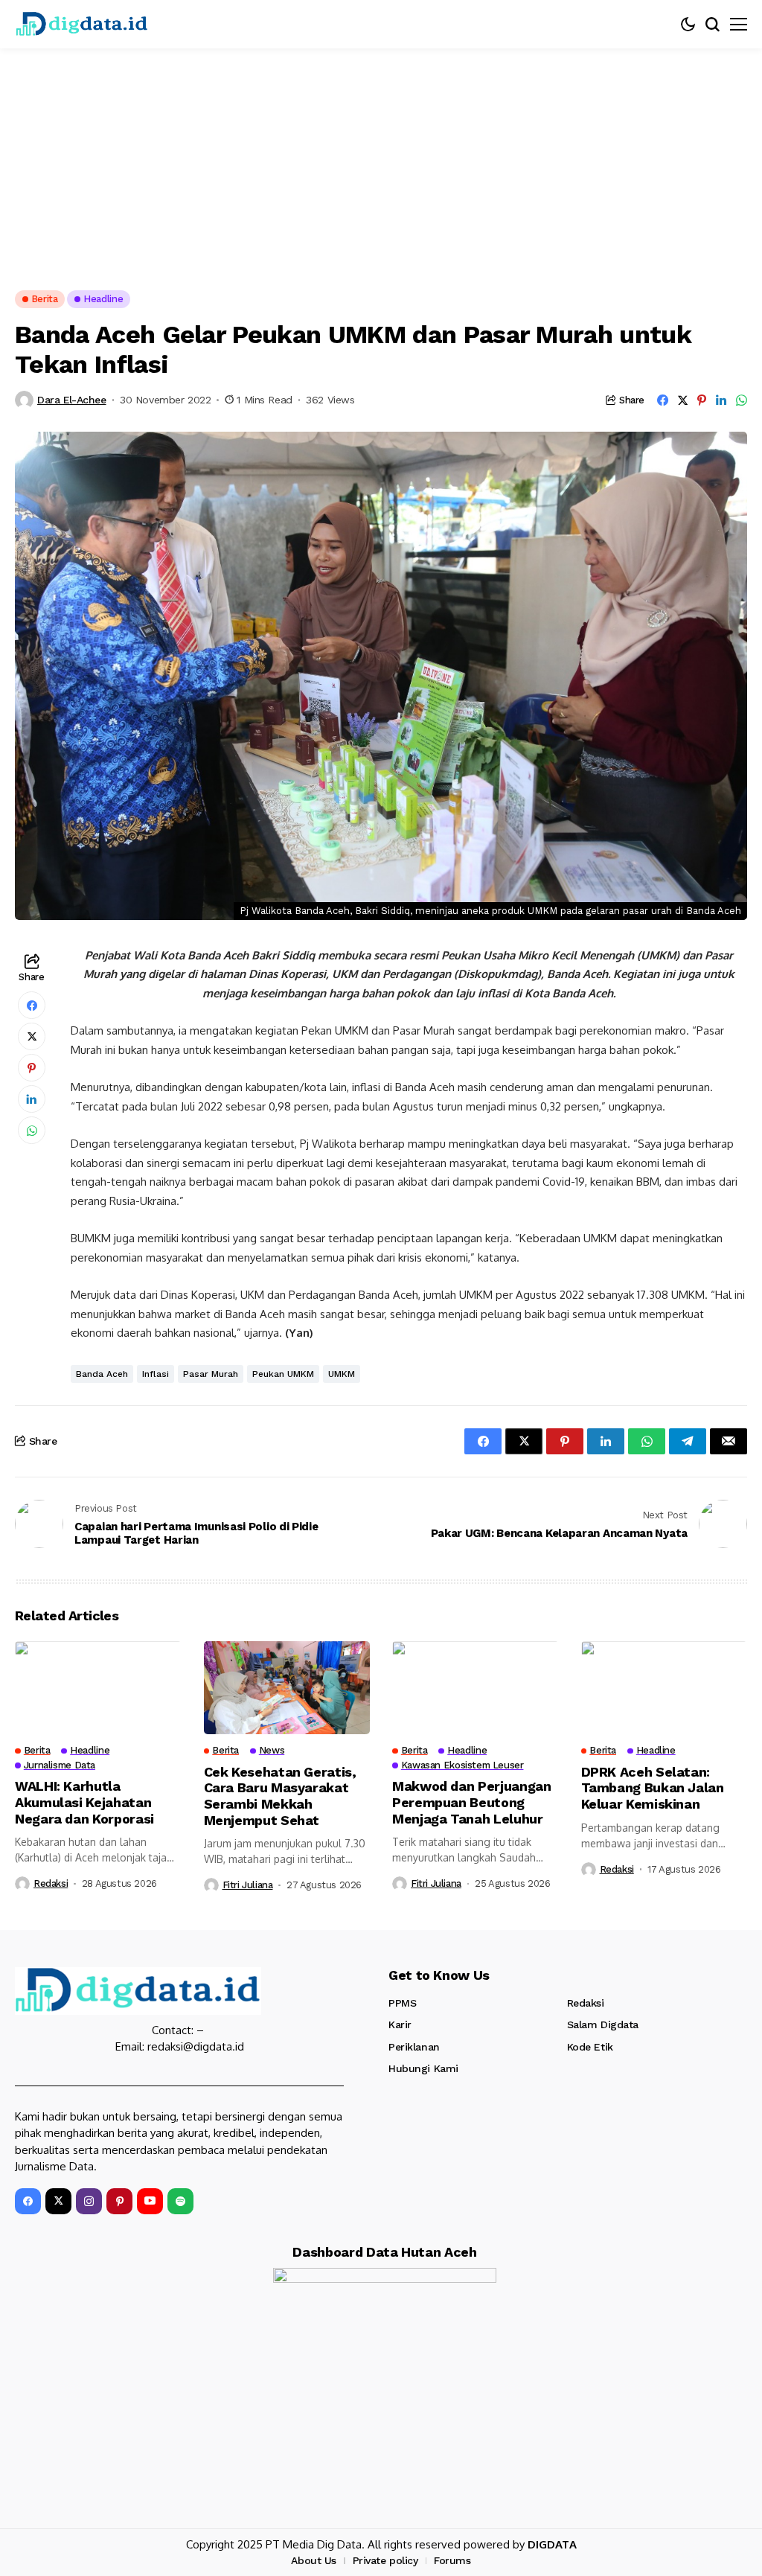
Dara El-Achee (72, 400)
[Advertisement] (381, 160)
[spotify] (180, 2201)
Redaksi (51, 1883)
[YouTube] (150, 2201)
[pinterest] (119, 2201)
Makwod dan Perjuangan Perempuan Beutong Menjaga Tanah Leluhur (471, 1802)
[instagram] (89, 2201)
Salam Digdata (603, 2024)
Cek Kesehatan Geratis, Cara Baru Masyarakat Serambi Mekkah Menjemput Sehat (280, 1796)
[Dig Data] (82, 24)
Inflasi (156, 1374)
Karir (400, 2024)
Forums (452, 2560)
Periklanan (414, 2047)
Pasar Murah (211, 1374)
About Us (314, 2560)
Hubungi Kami (423, 2068)
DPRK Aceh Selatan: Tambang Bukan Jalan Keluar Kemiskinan (653, 1788)
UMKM (342, 1374)
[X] (58, 2201)
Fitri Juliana (248, 1885)
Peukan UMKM (283, 1374)
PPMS (402, 2003)
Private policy (385, 2560)
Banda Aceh (102, 1374)
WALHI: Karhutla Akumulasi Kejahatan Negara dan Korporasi (84, 1802)
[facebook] (28, 2201)
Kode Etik (590, 2047)
